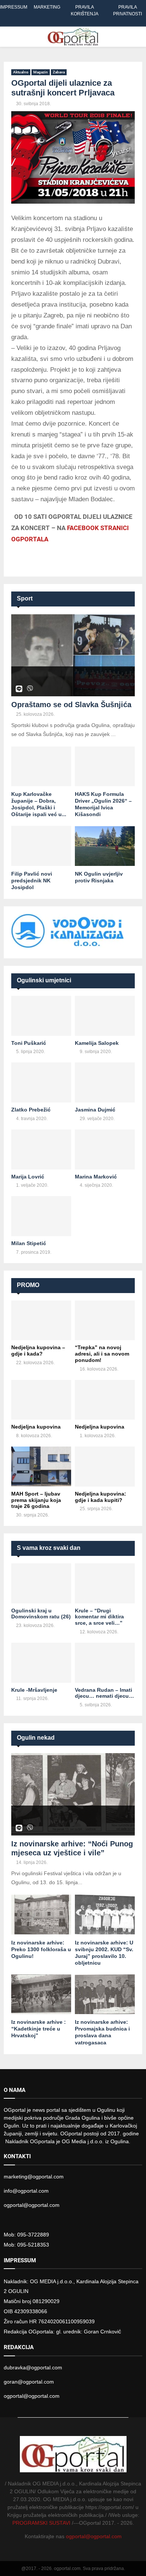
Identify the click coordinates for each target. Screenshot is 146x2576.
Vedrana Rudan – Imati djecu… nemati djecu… (104, 1693)
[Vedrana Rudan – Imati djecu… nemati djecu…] (105, 1663)
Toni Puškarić (29, 1043)
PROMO (28, 1285)
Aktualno (21, 72)
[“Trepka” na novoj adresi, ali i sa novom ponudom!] (105, 1321)
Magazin (41, 72)
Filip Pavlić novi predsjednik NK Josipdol (32, 881)
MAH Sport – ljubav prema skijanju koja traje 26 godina (36, 1500)
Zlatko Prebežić (31, 1110)
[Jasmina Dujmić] (105, 1082)
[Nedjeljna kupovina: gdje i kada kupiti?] (105, 1467)
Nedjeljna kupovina (36, 1427)
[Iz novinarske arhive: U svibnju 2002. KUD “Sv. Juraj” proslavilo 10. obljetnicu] (105, 1915)
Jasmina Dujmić (95, 1110)
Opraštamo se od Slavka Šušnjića (71, 705)
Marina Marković (96, 1177)
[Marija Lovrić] (41, 1149)
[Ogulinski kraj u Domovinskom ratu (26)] (41, 1583)
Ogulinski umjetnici (44, 980)
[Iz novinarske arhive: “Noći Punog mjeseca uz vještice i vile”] (73, 1794)
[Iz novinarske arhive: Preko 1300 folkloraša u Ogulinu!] (41, 1915)
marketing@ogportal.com (34, 2177)
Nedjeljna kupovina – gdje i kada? (38, 1351)
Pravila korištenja (85, 10)
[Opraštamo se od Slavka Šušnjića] (73, 655)
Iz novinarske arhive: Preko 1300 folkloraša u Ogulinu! (41, 1949)
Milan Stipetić (29, 1243)
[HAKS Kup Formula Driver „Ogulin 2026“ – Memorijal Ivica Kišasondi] (105, 767)
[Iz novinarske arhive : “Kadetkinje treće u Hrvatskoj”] (41, 1994)
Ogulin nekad (36, 1738)
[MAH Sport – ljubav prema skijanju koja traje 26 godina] (41, 1467)
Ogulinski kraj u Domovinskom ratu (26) (41, 1614)
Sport (25, 598)
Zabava (59, 72)
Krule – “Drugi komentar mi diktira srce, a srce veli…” (99, 1617)
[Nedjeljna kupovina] (41, 1400)
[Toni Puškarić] (41, 1016)
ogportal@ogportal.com (32, 2205)
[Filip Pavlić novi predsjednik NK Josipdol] (41, 846)
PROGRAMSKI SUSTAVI (41, 2523)
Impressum (14, 7)
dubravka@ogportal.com (33, 2367)
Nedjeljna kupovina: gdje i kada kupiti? (101, 1497)
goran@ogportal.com (29, 2382)
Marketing (47, 7)
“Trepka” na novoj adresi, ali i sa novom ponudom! (102, 1354)
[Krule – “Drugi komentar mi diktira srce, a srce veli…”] (105, 1583)
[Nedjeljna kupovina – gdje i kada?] (41, 1321)
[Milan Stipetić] (41, 1216)
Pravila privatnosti (127, 10)
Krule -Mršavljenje (34, 1690)
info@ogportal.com (26, 2191)
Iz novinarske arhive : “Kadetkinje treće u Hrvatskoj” (39, 2029)
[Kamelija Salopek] (105, 1016)
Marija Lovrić (28, 1177)
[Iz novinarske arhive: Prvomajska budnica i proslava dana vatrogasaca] (105, 1994)
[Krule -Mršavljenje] (41, 1663)
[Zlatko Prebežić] (41, 1082)
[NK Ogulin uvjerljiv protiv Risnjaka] (105, 846)
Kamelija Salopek (97, 1043)
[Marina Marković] (105, 1149)
